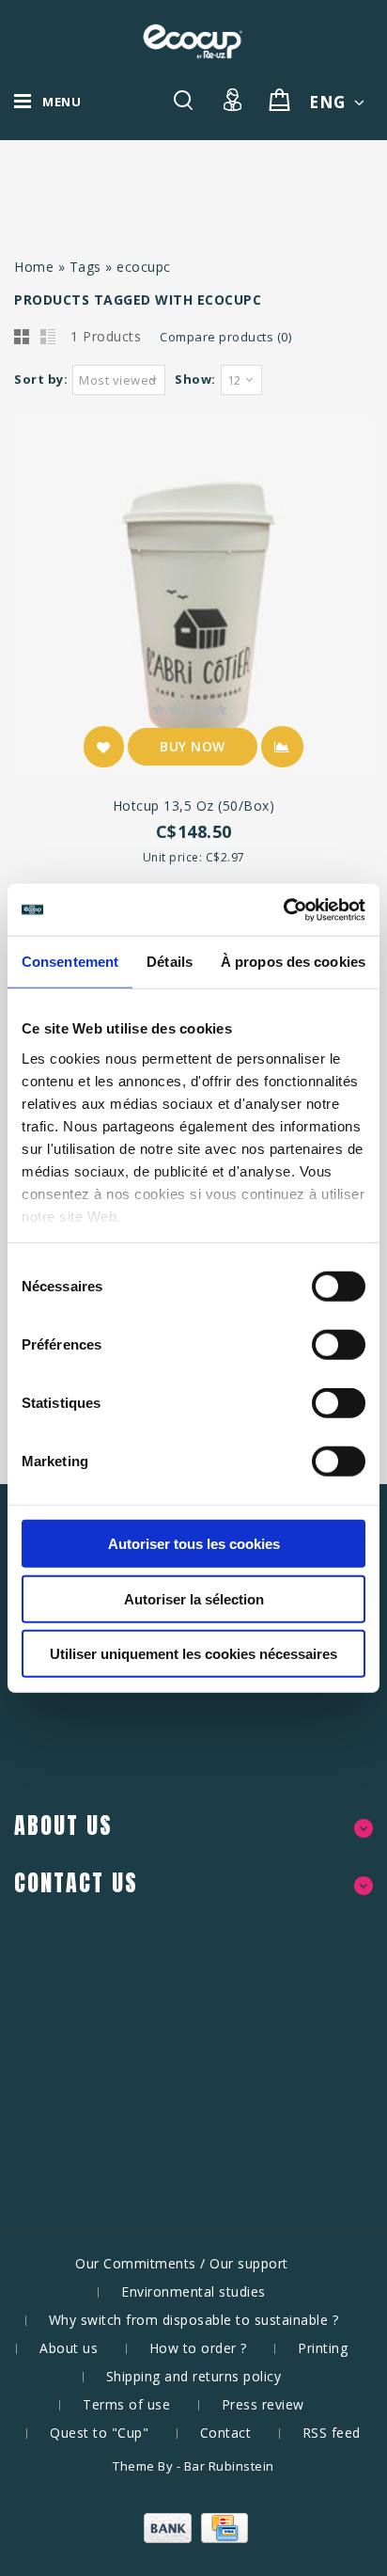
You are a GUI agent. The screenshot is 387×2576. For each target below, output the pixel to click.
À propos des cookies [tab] (293, 962)
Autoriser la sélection (194, 1598)
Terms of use (126, 2404)
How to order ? (198, 2348)
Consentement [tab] (70, 962)
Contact (226, 2433)
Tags (85, 267)
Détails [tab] (170, 962)
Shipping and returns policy (194, 2376)
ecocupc (144, 267)
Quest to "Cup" (99, 2433)
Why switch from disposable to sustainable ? (194, 2320)
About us (69, 2348)
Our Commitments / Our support (182, 2263)
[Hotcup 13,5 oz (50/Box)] (193, 599)
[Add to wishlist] (104, 747)
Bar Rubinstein (229, 2466)
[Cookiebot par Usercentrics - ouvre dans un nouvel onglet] (283, 909)
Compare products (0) (225, 337)
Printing (323, 2348)
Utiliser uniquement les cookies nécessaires (193, 1654)
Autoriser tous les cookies (194, 1544)
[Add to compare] (282, 747)
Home (34, 267)
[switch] (318, 1345)
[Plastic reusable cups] (193, 41)
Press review (263, 2404)
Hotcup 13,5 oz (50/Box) (194, 806)
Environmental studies (193, 2292)
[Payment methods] (193, 2538)
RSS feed (332, 2433)
